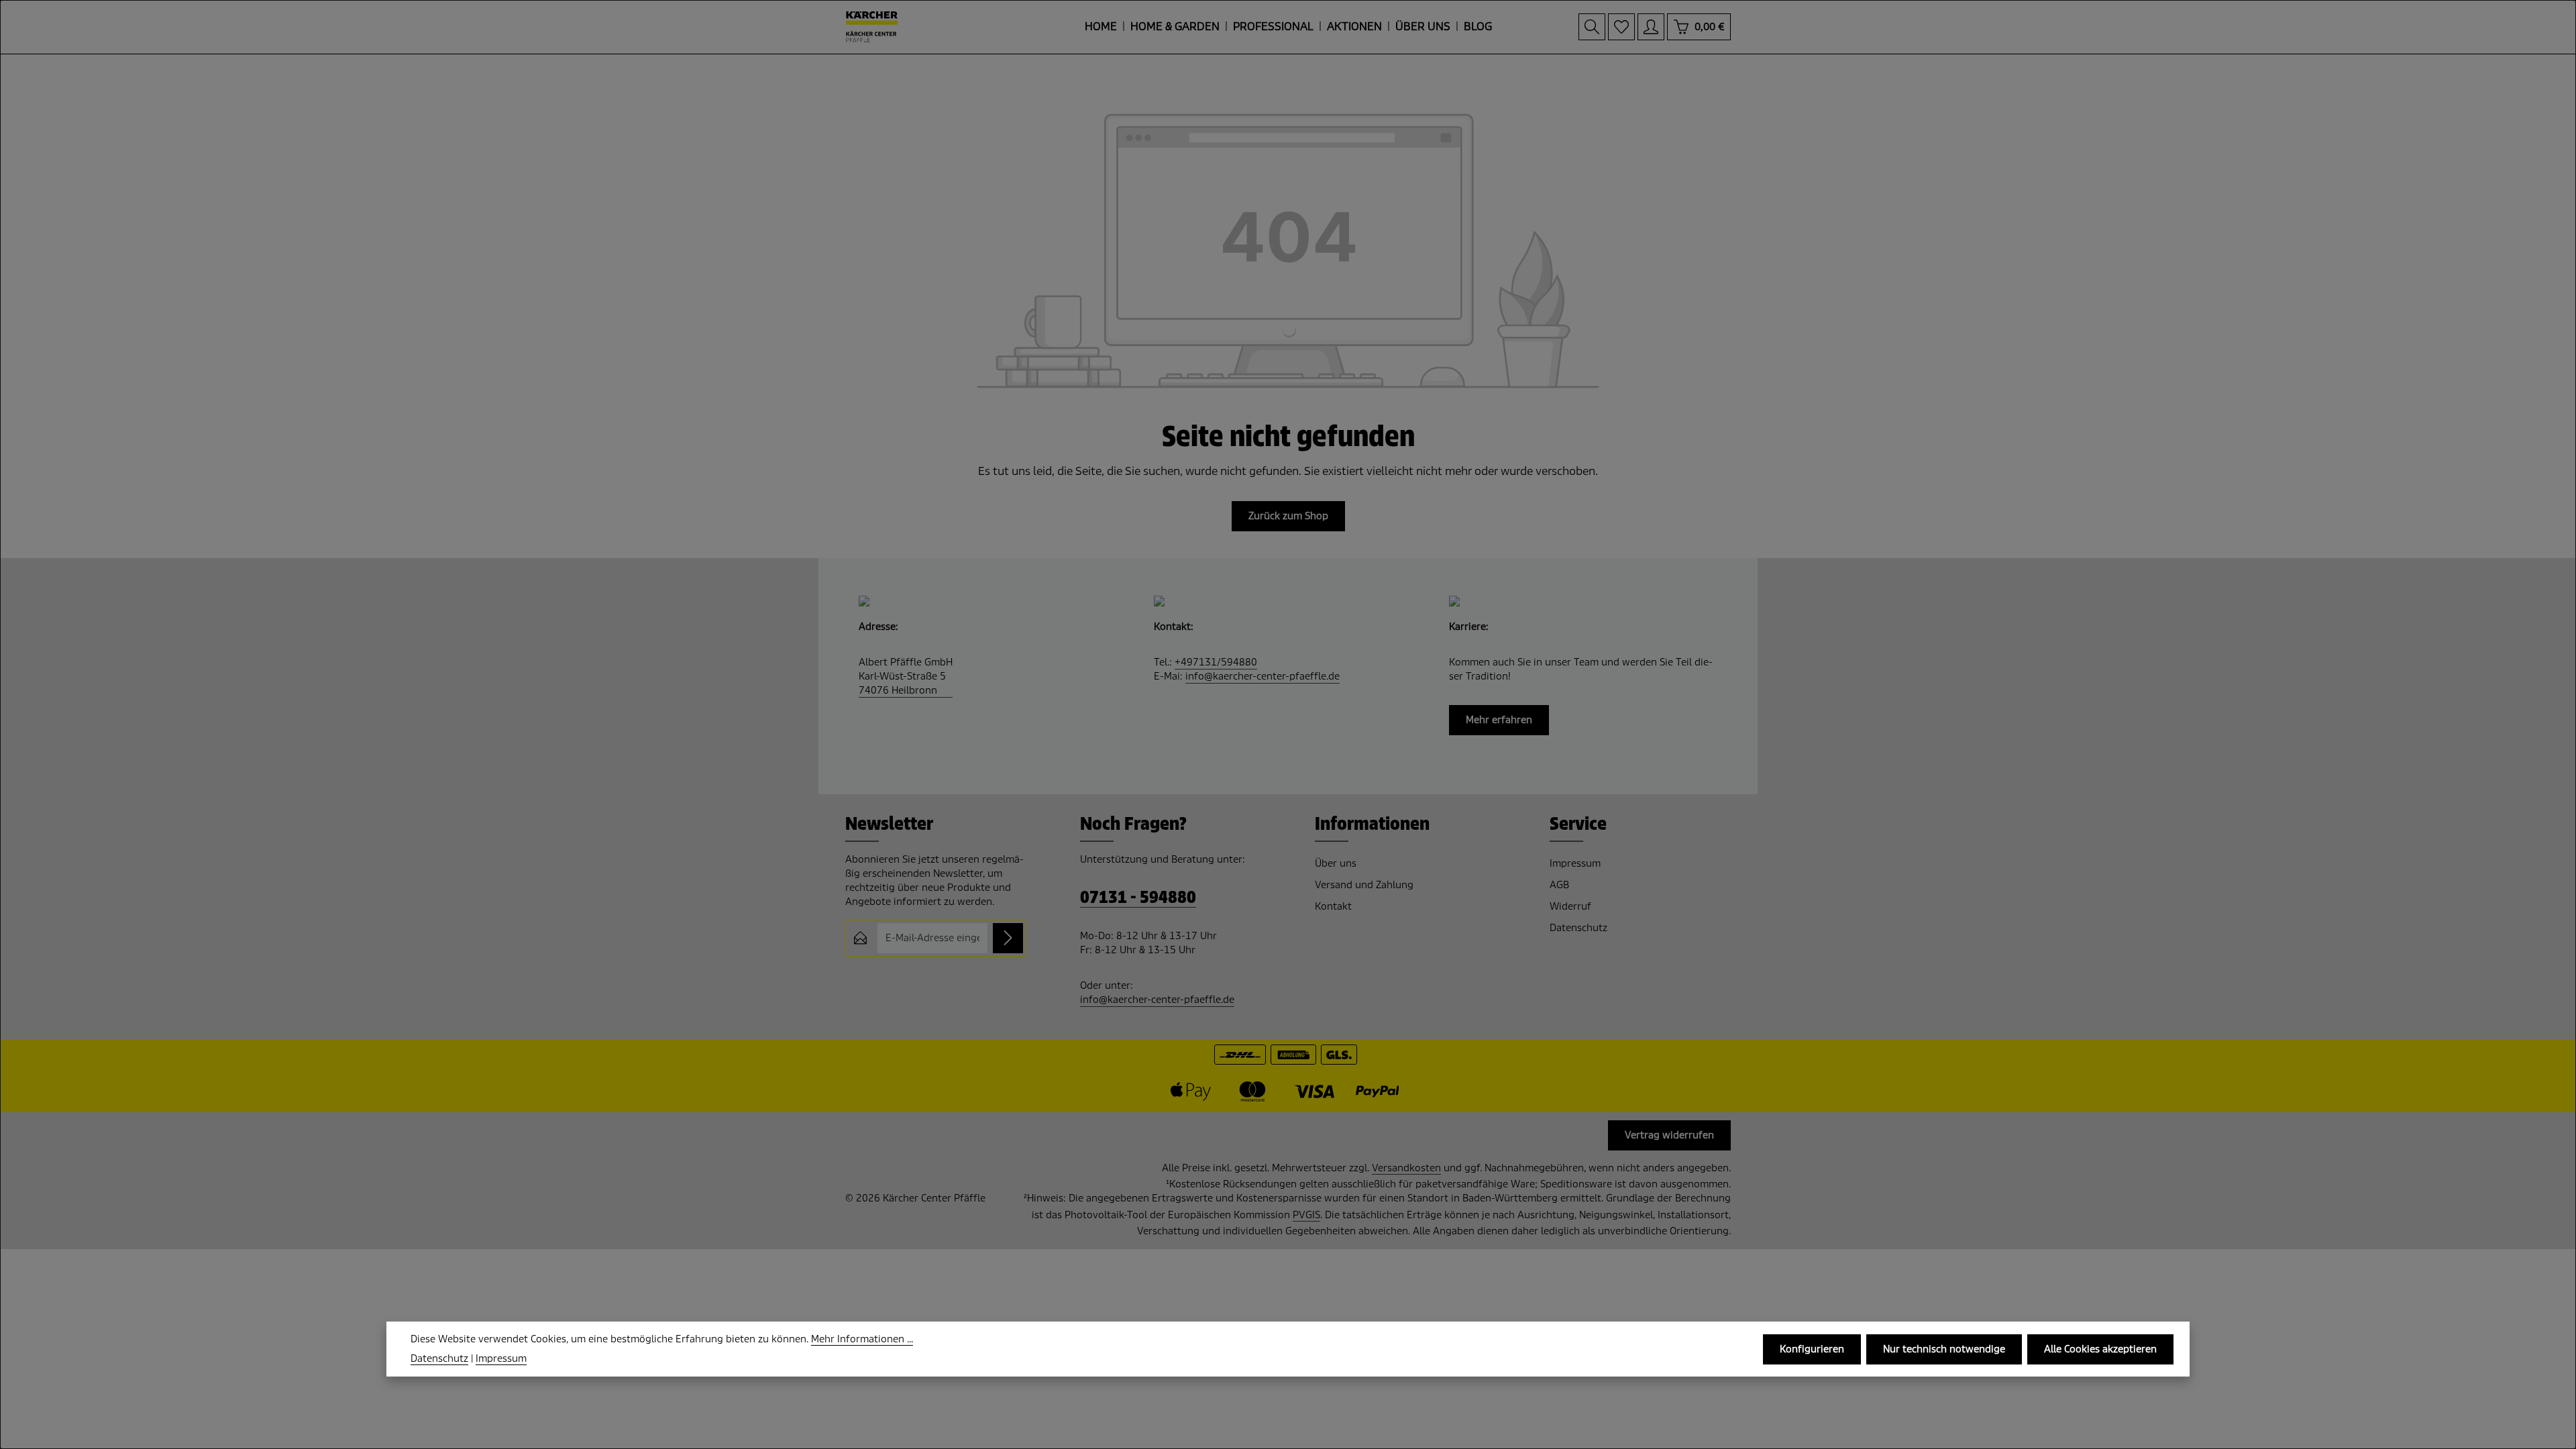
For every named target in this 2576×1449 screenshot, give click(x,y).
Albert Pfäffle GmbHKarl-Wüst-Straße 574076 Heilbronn (906, 676)
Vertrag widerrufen (1669, 1135)
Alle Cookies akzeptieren (2100, 1349)
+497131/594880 (1216, 662)
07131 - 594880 (1138, 898)
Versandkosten (1406, 1168)
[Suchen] (1592, 27)
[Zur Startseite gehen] (872, 27)
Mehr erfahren (1499, 720)
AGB (1559, 885)
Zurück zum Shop (1288, 516)
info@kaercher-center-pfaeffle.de (1263, 676)
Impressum (1575, 863)
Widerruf (1570, 906)
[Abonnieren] (1008, 938)
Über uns (1336, 863)
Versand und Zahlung (1364, 885)
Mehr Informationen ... (862, 1339)
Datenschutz (1578, 928)
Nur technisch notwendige (1944, 1349)
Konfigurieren (1812, 1349)
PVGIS (1306, 1215)
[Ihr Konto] (1651, 27)
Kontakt (1333, 906)
